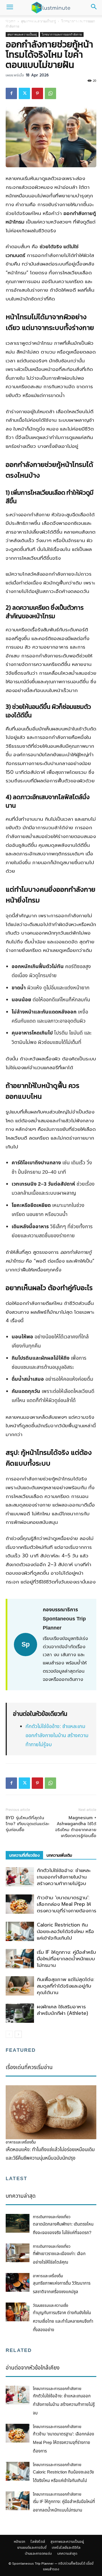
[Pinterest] (37, 93)
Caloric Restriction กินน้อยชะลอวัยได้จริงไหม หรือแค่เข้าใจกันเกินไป (65, 1931)
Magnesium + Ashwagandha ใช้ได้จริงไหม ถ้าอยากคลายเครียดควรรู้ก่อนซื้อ (76, 1827)
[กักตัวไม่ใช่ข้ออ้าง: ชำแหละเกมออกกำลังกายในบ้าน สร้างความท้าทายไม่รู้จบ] (20, 1877)
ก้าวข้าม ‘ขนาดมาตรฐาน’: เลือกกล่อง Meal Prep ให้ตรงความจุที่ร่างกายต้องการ (67, 1904)
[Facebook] (11, 93)
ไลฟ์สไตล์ (33, 22)
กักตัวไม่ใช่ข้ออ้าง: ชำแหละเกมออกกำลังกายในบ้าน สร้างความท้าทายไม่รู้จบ (57, 1736)
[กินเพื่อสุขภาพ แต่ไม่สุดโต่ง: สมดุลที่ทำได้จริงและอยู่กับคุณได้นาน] (20, 1986)
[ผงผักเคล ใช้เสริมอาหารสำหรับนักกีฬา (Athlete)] (20, 2013)
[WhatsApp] (50, 93)
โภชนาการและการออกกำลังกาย (62, 34)
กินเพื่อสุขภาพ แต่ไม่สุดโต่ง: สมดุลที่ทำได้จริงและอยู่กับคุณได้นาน (66, 1986)
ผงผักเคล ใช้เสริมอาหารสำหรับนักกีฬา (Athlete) (62, 2010)
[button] (10, 8)
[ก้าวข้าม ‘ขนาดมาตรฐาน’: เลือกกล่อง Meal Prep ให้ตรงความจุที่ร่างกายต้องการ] (20, 1904)
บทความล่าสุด (67, 2554)
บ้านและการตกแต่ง (38, 2554)
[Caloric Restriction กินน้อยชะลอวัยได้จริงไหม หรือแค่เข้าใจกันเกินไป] (20, 1932)
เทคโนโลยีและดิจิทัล (66, 2548)
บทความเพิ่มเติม (59, 1855)
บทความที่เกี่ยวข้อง (24, 1855)
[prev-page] (9, 2034)
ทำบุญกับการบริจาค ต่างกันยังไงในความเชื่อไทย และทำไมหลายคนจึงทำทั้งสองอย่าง (63, 2321)
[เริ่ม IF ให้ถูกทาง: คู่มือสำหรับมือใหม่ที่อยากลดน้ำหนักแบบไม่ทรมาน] (20, 1959)
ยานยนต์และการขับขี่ (32, 2548)
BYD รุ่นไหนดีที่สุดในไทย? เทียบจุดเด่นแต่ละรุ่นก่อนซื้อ (27, 1824)
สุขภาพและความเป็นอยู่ (67, 22)
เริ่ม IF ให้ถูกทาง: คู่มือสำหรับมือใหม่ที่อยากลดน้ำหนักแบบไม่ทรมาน (66, 1959)
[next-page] (18, 2034)
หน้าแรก (11, 22)
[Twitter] (24, 93)
